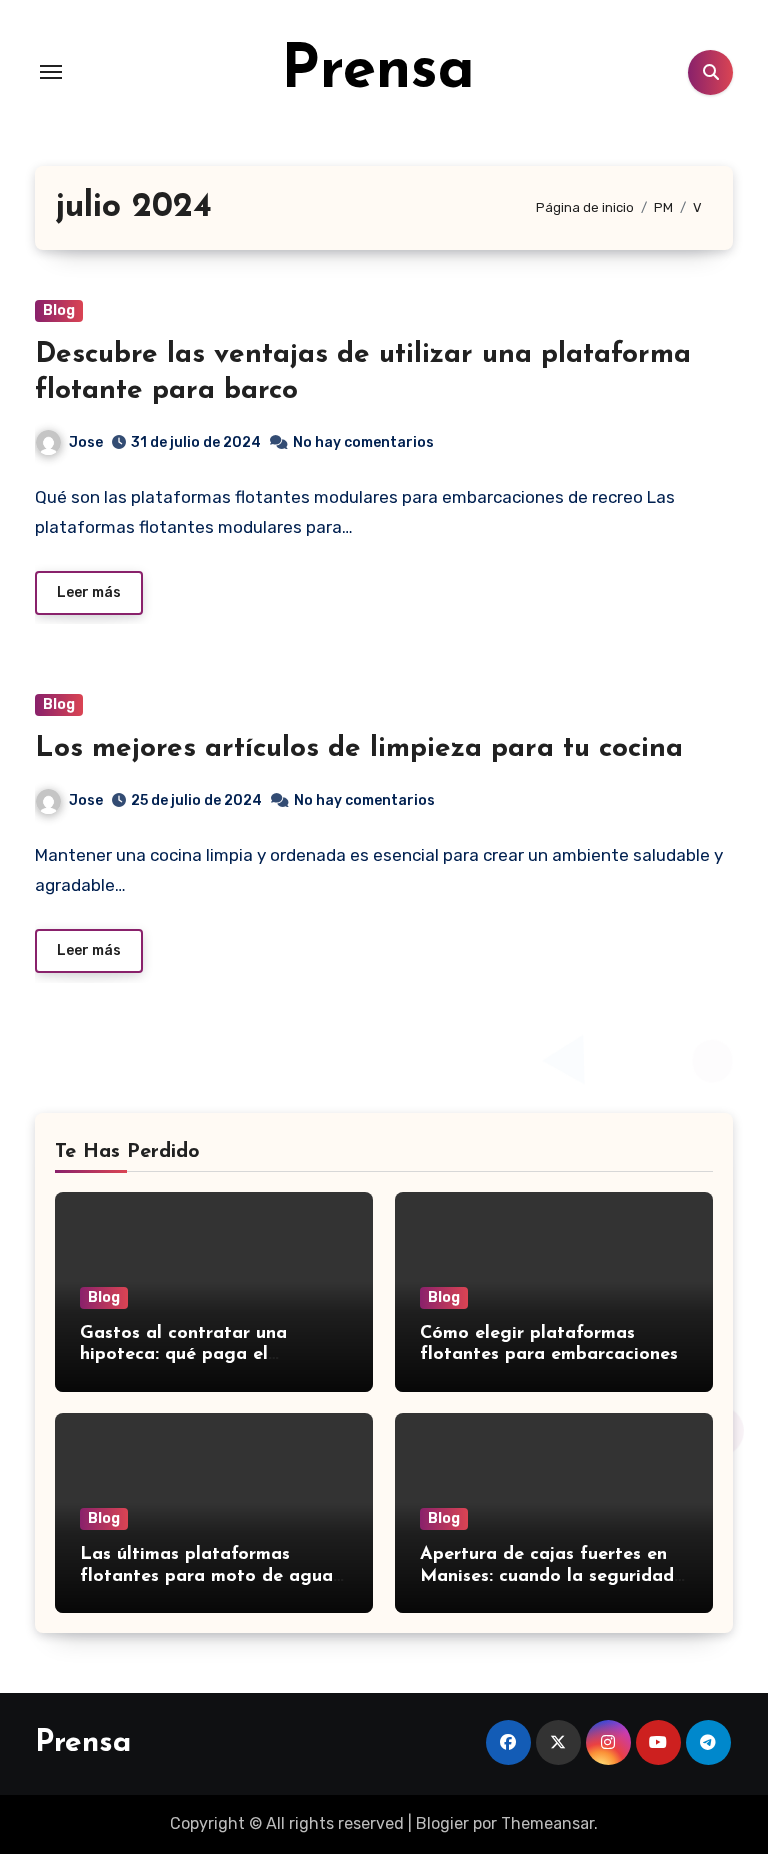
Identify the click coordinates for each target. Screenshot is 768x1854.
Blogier (442, 1823)
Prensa (378, 72)
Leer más (89, 592)
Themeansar (547, 1823)
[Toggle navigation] (51, 72)
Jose (86, 442)
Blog (59, 310)
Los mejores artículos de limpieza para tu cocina (359, 749)
